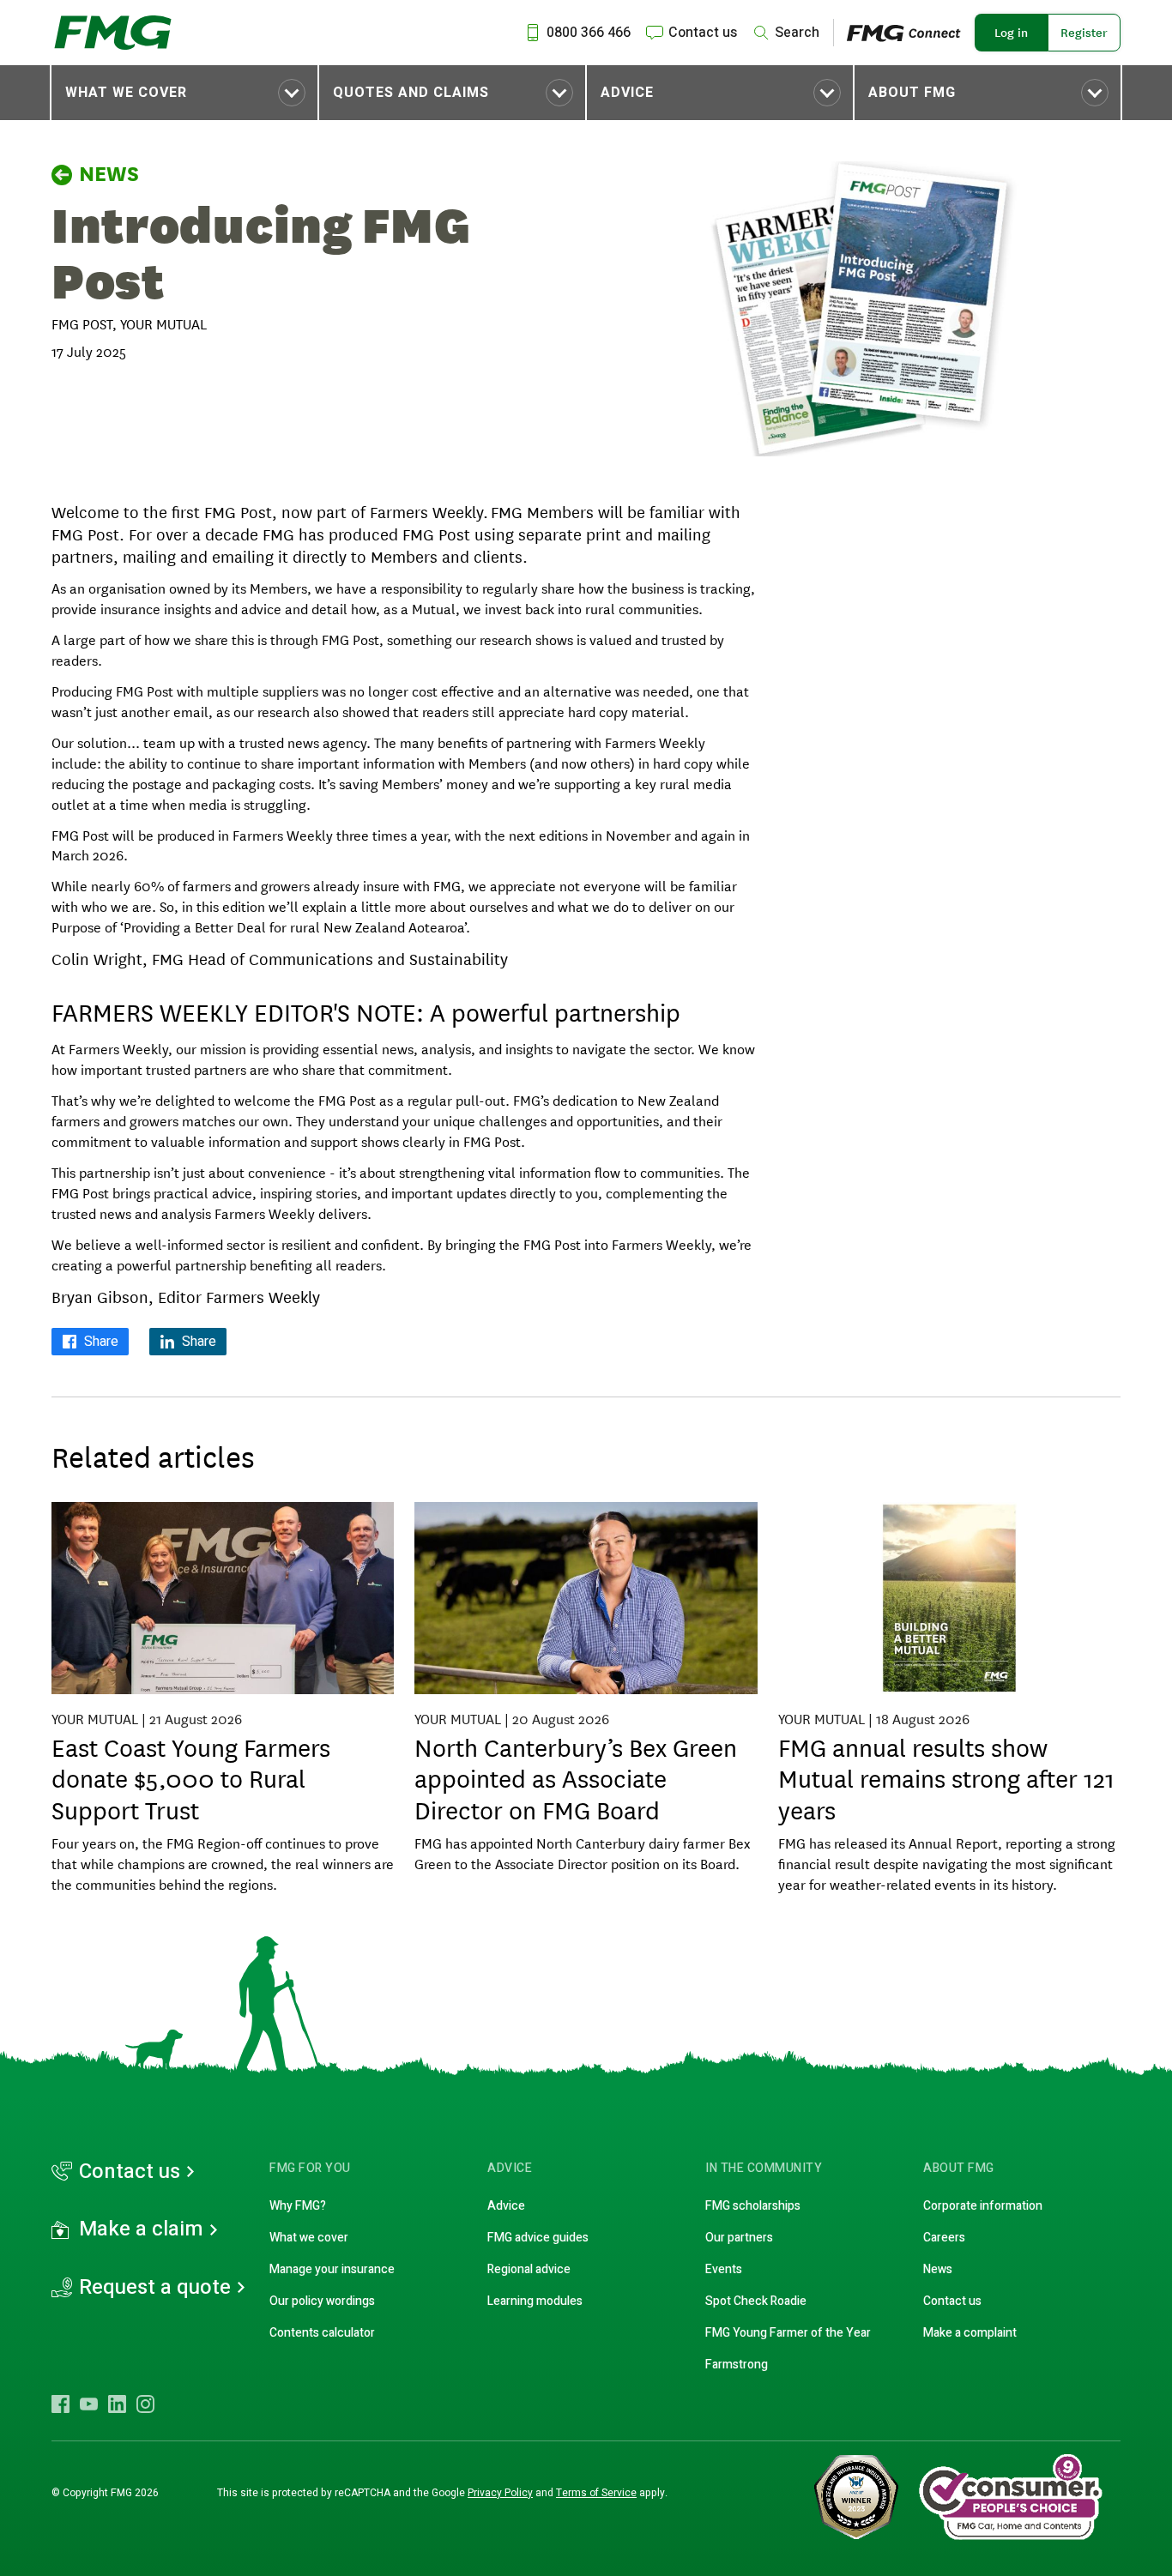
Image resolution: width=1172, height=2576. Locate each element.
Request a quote (155, 2288)
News (109, 174)
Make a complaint (970, 2333)
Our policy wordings (322, 2301)
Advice (627, 93)
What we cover (126, 93)
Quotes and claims (411, 93)
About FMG (912, 93)
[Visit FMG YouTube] (89, 2404)
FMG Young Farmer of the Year (788, 2333)
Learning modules (535, 2301)
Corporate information (983, 2206)
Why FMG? (298, 2206)
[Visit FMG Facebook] (60, 2404)
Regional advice (529, 2269)
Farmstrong (737, 2365)
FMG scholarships (753, 2206)
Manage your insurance (332, 2269)
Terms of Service (596, 2493)
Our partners (739, 2238)
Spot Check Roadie (756, 2301)
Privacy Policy (500, 2493)
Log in (1011, 33)
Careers (944, 2238)
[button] (184, 93)
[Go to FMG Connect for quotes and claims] (911, 32)
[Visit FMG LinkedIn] (117, 2404)
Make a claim (141, 2229)
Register (1084, 33)
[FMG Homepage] (113, 33)
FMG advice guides (538, 2238)
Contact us (130, 2172)
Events (724, 2269)
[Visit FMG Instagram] (145, 2404)
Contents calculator (322, 2333)
